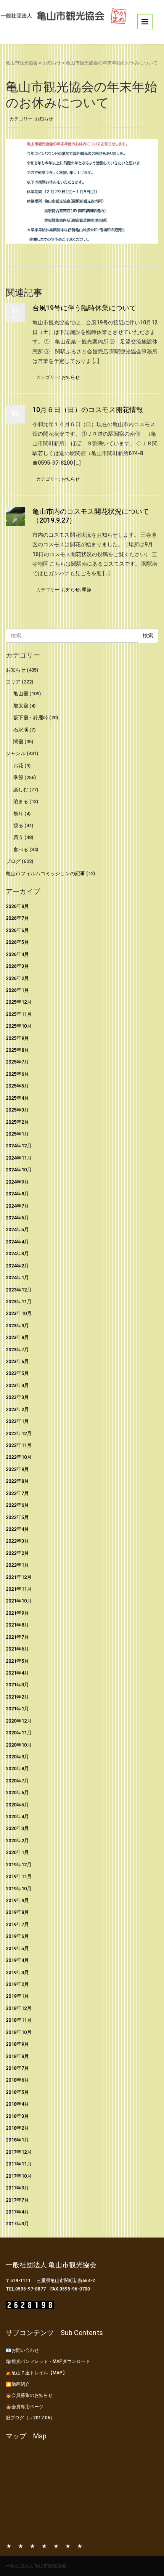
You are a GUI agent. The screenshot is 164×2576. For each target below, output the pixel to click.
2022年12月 (19, 1433)
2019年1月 (17, 1996)
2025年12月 (19, 1002)
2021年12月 (19, 1577)
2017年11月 (19, 2164)
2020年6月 (17, 1792)
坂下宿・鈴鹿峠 (31, 718)
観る (18, 825)
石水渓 (21, 730)
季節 (87, 590)
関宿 (18, 742)
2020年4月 (17, 1817)
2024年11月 (19, 1158)
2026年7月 (17, 918)
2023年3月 (17, 1397)
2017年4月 (17, 2212)
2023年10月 (19, 1313)
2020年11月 (19, 1733)
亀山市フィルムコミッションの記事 (45, 873)
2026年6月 (17, 930)
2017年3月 (17, 2224)
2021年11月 (19, 1589)
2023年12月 (19, 1290)
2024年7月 (17, 1206)
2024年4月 (17, 1242)
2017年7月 (17, 2200)
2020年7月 (17, 1781)
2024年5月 (17, 1229)
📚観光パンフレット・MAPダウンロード (48, 2361)
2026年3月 (17, 966)
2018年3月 (17, 2116)
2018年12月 (19, 2008)
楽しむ (21, 790)
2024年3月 (17, 1254)
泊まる (21, 801)
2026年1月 (17, 990)
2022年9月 (17, 1469)
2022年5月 (17, 1517)
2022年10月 (19, 1457)
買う (18, 837)
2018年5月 (17, 2092)
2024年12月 (19, 1146)
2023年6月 (17, 1361)
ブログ (13, 861)
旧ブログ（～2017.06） (30, 2418)
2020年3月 (17, 1828)
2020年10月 (19, 1745)
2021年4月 (17, 1673)
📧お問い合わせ (22, 2350)
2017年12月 (19, 2152)
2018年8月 (17, 2056)
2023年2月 (17, 1409)
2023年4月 (17, 1385)
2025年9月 (17, 1038)
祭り (18, 814)
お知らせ (52, 63)
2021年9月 (17, 1613)
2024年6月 (17, 1218)
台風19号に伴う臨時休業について (84, 308)
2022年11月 (19, 1445)
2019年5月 (17, 1948)
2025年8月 (17, 1050)
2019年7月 (17, 1924)
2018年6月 (17, 2080)
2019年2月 (17, 1984)
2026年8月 (17, 906)
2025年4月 (17, 1098)
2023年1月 (17, 1421)
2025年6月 (17, 1074)
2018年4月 (17, 2104)
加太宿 (21, 706)
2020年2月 (17, 1841)
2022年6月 (17, 1505)
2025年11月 (19, 1014)
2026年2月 (17, 978)
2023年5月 (17, 1373)
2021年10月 (19, 1601)
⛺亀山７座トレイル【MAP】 (36, 2373)
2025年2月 (17, 1122)
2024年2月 (17, 1266)
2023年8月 (17, 1337)
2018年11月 (19, 2020)
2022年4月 (17, 1529)
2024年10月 (19, 1170)
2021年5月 (17, 1661)
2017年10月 (19, 2176)
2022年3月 (17, 1541)
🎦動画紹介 (18, 2384)
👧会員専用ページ (25, 2407)
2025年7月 (17, 1062)
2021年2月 (17, 1697)
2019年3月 (17, 1972)
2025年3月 (17, 1110)
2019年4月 (17, 1960)
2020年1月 (17, 1852)
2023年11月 (19, 1302)
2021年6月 (17, 1649)
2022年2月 (17, 1553)
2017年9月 (17, 2188)
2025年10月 (19, 1026)
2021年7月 (17, 1637)
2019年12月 (19, 1865)
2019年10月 (19, 1889)
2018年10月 (19, 2032)
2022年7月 (17, 1493)
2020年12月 (19, 1721)
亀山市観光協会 (22, 63)
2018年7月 (17, 2068)
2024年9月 (17, 1182)
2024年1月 (17, 1278)
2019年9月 (17, 1900)
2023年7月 (17, 1350)
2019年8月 (17, 1912)
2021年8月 (17, 1625)
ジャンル (16, 753)
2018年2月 (17, 2128)
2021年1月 (17, 1709)
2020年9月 (17, 1757)
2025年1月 (17, 1134)
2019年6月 (17, 1936)
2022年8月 (17, 1481)
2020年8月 (17, 1768)
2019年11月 (19, 1876)
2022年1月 (17, 1565)
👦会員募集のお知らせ (29, 2395)
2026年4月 (17, 954)
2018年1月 (17, 2140)
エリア (13, 682)
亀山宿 (21, 694)
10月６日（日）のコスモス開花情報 (88, 410)
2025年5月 (17, 1086)
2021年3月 (17, 1685)
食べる (21, 849)
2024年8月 (17, 1194)
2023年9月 (17, 1326)
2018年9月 (17, 2044)
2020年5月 (17, 1805)
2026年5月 (17, 942)
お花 (18, 766)
